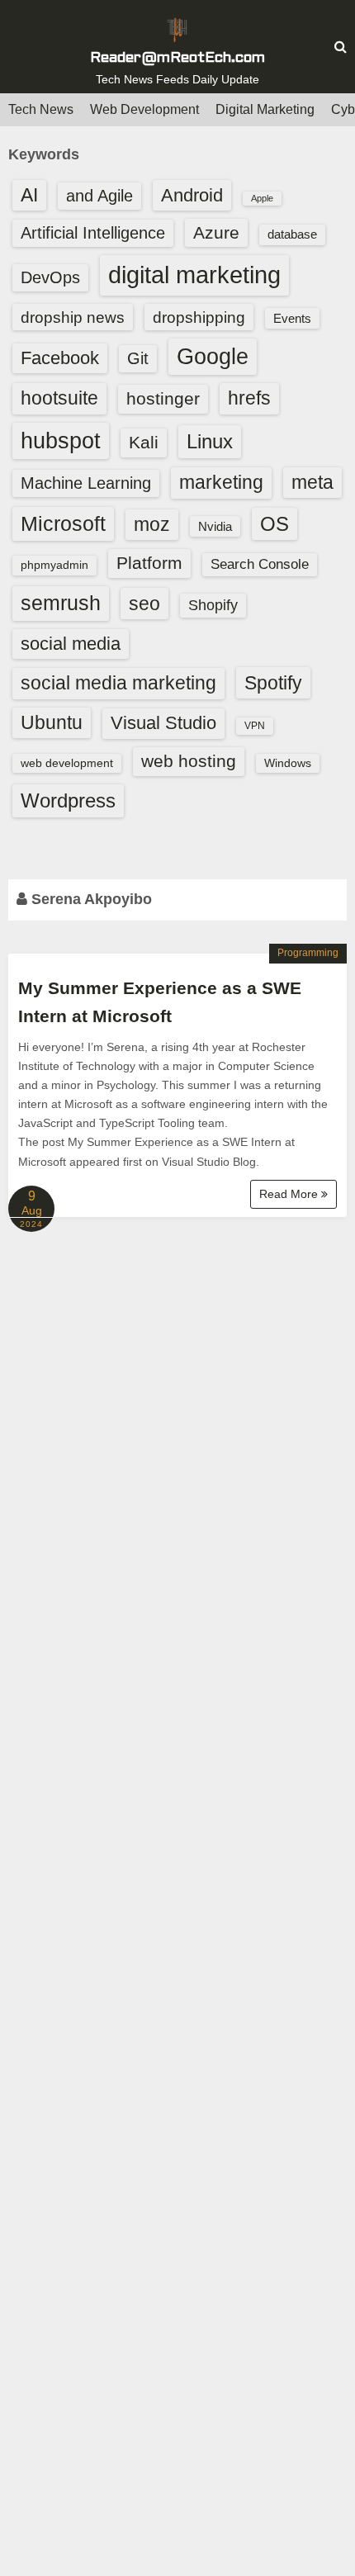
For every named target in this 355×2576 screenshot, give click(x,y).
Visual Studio (163, 723)
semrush (61, 603)
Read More (290, 1194)
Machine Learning (86, 483)
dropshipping (199, 317)
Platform (149, 563)
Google (213, 357)
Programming (308, 953)
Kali (144, 442)
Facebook (60, 358)
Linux (210, 441)
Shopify (213, 605)
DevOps (50, 277)
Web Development (144, 109)
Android (192, 195)
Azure (216, 232)
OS (275, 524)
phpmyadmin (54, 565)
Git (138, 358)
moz (152, 524)
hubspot (61, 441)
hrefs (249, 398)
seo (144, 604)
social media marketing (118, 683)
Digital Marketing (265, 109)
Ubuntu (52, 723)
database (292, 234)
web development (67, 763)
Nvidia (215, 526)
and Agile (99, 196)
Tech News (41, 109)
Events (292, 318)
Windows (288, 763)
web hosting (189, 761)
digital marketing (194, 275)
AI (29, 195)
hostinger (163, 398)
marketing (221, 482)
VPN (255, 726)
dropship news (73, 317)
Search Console (260, 564)
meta (312, 483)
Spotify (273, 683)
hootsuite (59, 398)
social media (71, 644)
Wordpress (68, 800)
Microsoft (63, 523)
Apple (262, 198)
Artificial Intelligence (93, 233)
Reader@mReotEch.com (177, 58)
